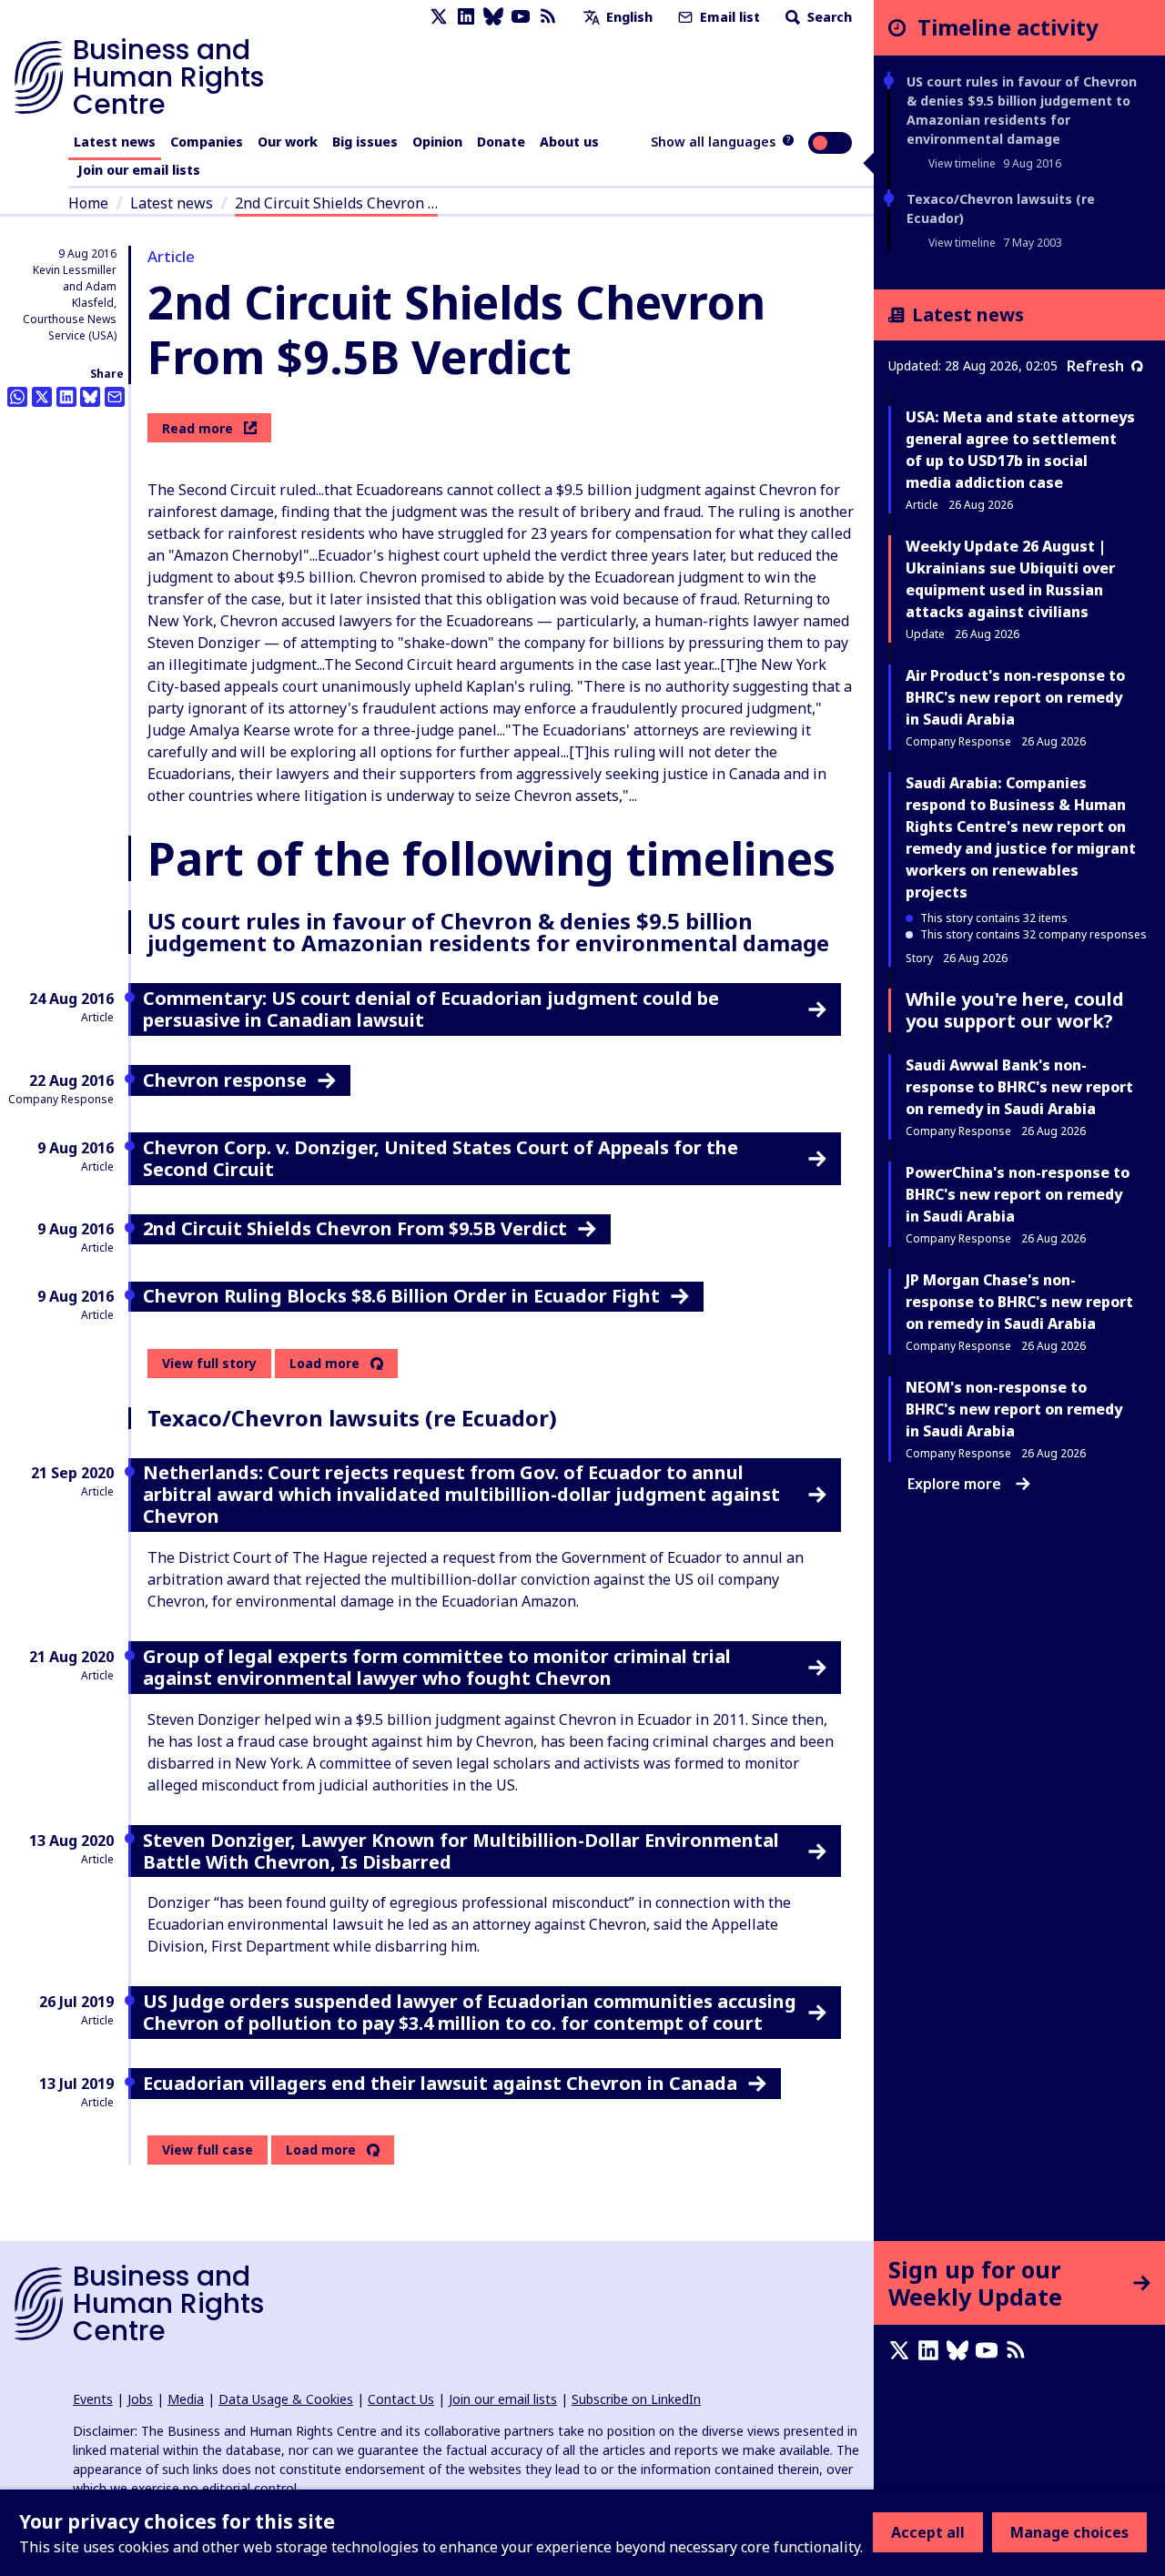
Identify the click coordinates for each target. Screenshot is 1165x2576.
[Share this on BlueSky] (90, 397)
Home (88, 203)
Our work (288, 142)
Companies (207, 142)
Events (93, 2399)
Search (828, 17)
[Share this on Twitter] (42, 397)
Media (186, 2399)
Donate (501, 142)
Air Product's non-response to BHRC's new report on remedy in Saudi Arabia (1015, 697)
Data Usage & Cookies (286, 2399)
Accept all (928, 2532)
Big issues (365, 142)
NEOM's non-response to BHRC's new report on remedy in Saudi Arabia (1014, 1409)
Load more (324, 1364)
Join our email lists (139, 170)
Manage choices (1069, 2532)
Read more (198, 428)
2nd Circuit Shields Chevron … (336, 203)
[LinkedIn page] (466, 17)
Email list (728, 17)
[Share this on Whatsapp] (17, 397)
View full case (208, 2150)
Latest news (115, 142)
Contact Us (401, 2399)
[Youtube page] (521, 17)
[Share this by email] (115, 397)
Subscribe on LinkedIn (636, 2399)
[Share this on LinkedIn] (66, 397)
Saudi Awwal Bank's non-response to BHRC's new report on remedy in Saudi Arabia (1019, 1087)
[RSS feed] (548, 17)
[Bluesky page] (493, 17)
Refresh (1095, 366)
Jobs (140, 2399)
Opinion (437, 142)
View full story (209, 1363)
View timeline (962, 163)
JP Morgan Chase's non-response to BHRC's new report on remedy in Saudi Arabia (1019, 1302)
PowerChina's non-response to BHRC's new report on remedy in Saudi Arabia (1018, 1194)
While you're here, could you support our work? (1015, 1010)
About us (569, 142)
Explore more (954, 1484)
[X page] (439, 17)
